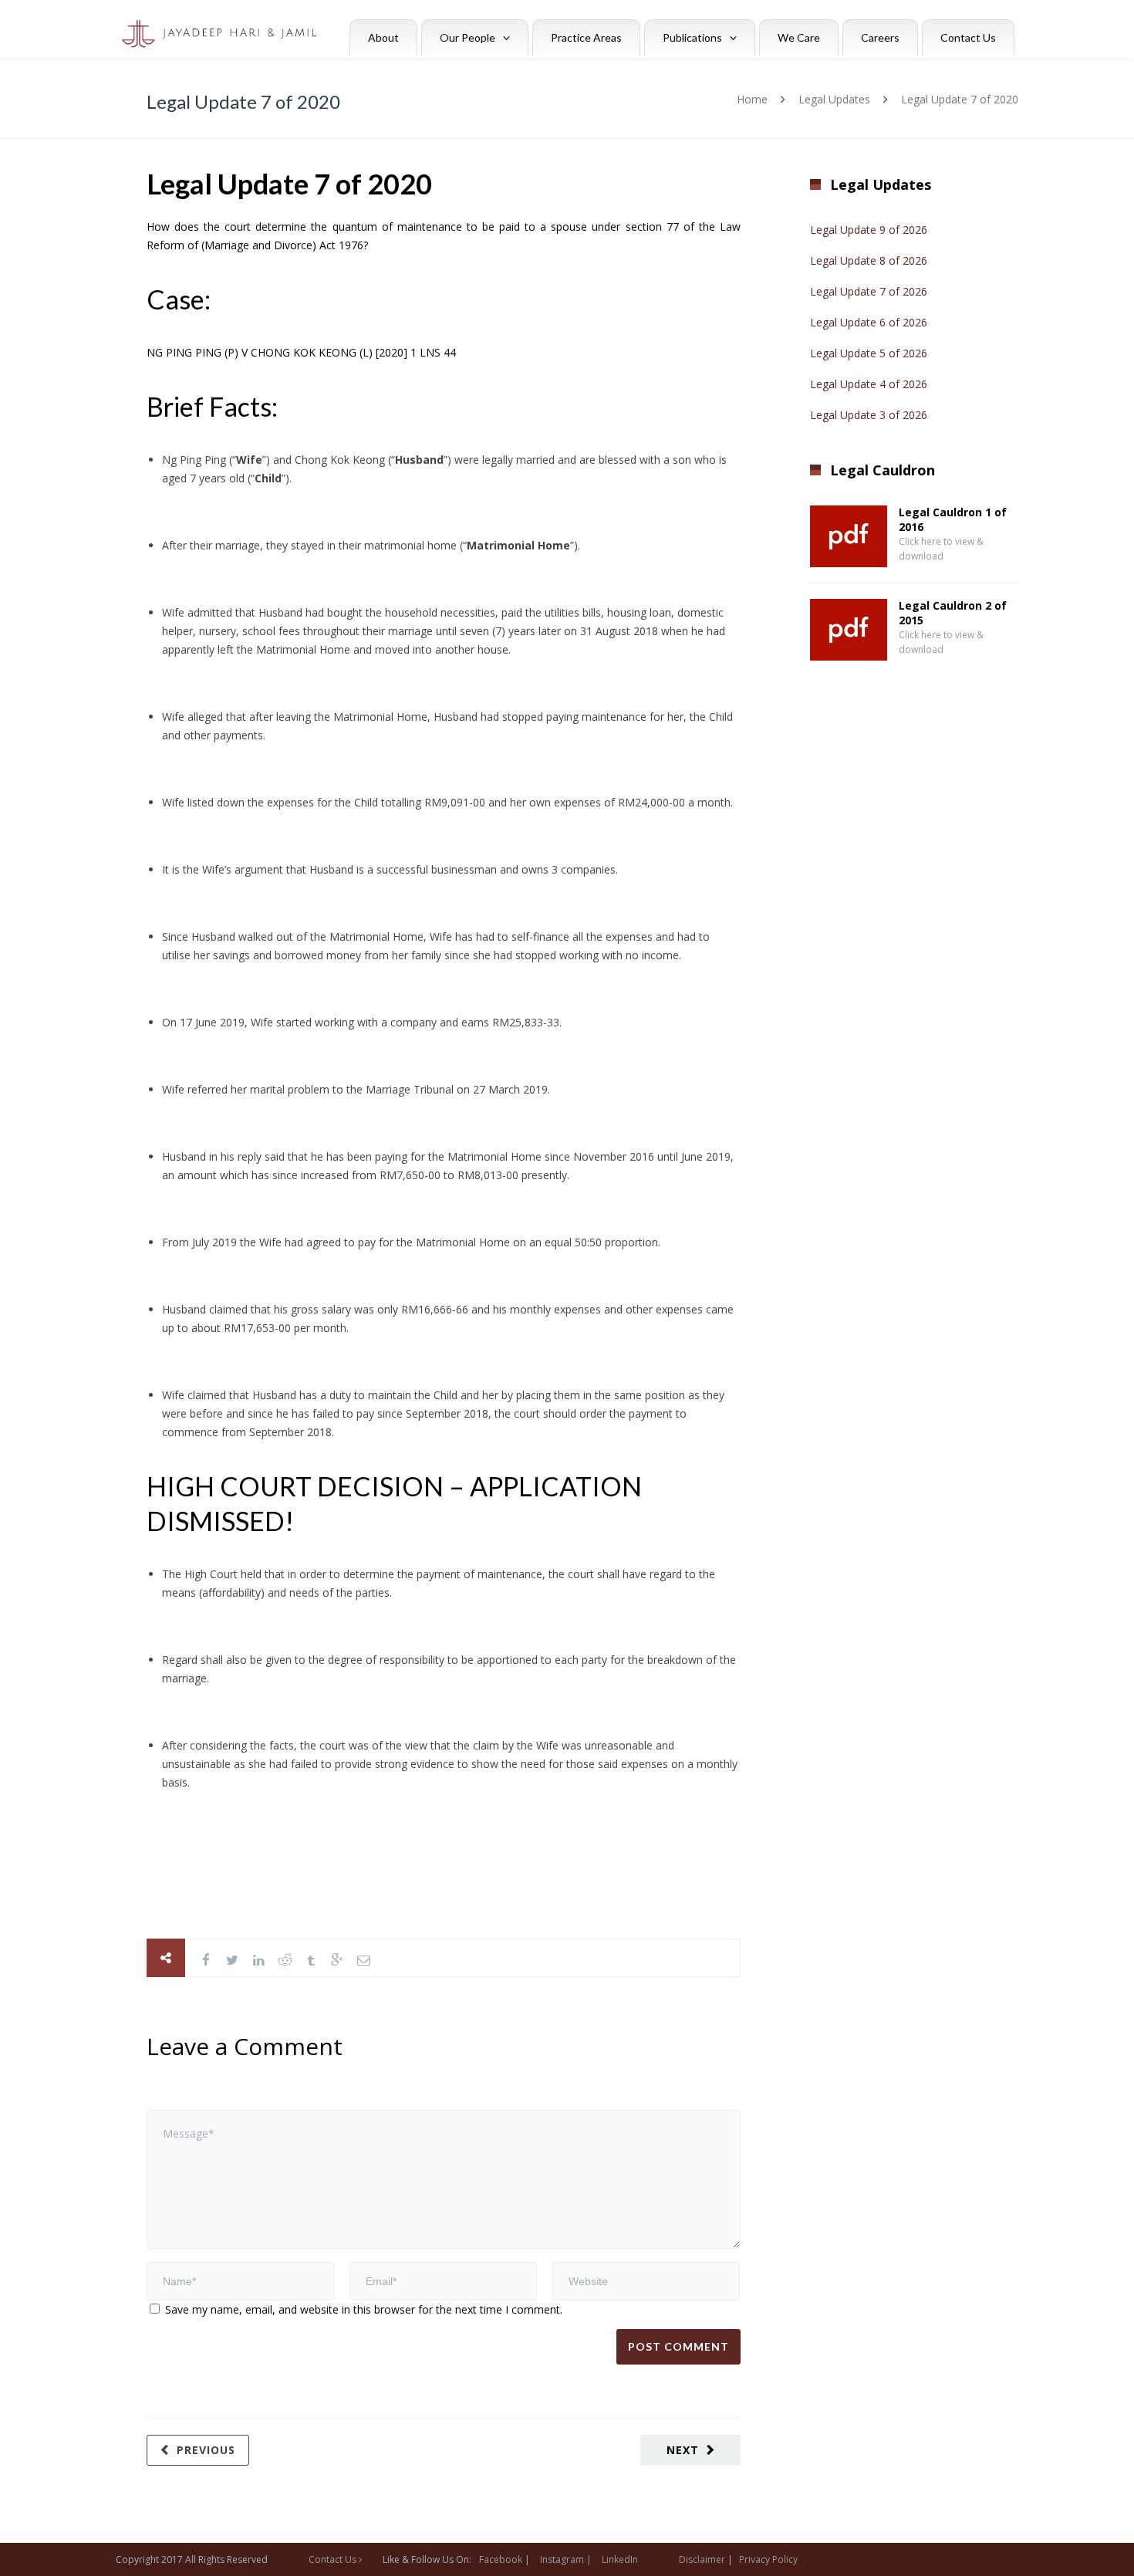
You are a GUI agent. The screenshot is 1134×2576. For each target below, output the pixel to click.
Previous (206, 2450)
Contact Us (968, 37)
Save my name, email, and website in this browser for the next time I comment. (364, 2309)
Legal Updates (834, 99)
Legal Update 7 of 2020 (289, 184)
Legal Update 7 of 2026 (869, 291)
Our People (467, 37)
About (383, 37)
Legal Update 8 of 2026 (869, 260)
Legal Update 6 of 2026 (869, 322)
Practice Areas (586, 37)
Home (752, 99)
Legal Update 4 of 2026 (869, 384)
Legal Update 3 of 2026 (869, 415)
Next (683, 2450)
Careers (880, 37)
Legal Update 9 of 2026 (869, 230)
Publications (692, 37)
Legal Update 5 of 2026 (869, 353)
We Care (799, 37)
